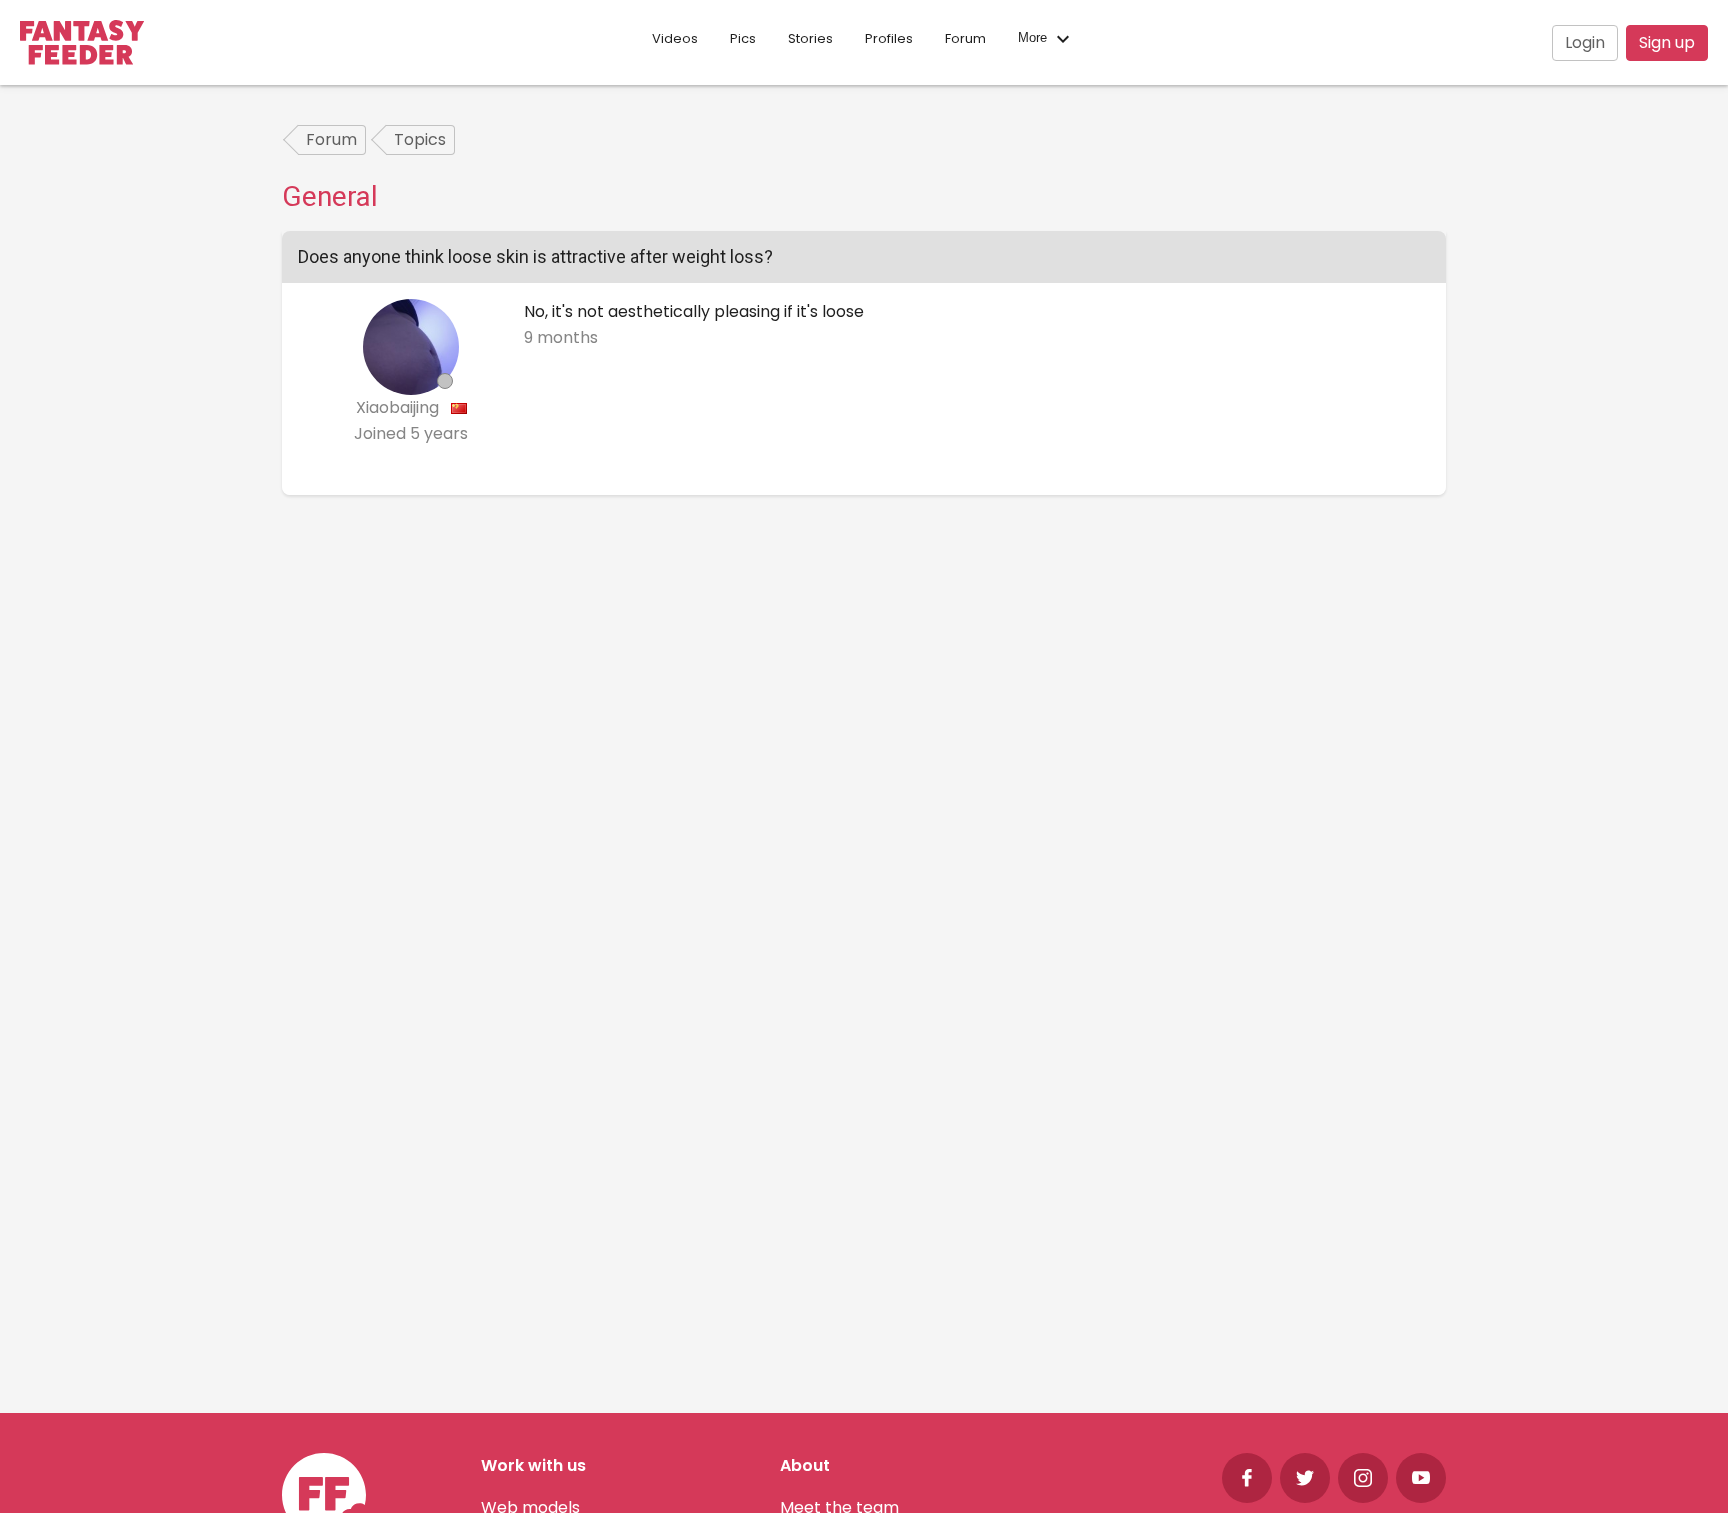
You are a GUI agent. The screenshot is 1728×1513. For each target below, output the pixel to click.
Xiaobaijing (399, 407)
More (1034, 38)
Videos (675, 38)
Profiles (889, 38)
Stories (810, 38)
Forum (965, 38)
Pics (743, 38)
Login (1585, 42)
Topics (420, 139)
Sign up (1667, 42)
